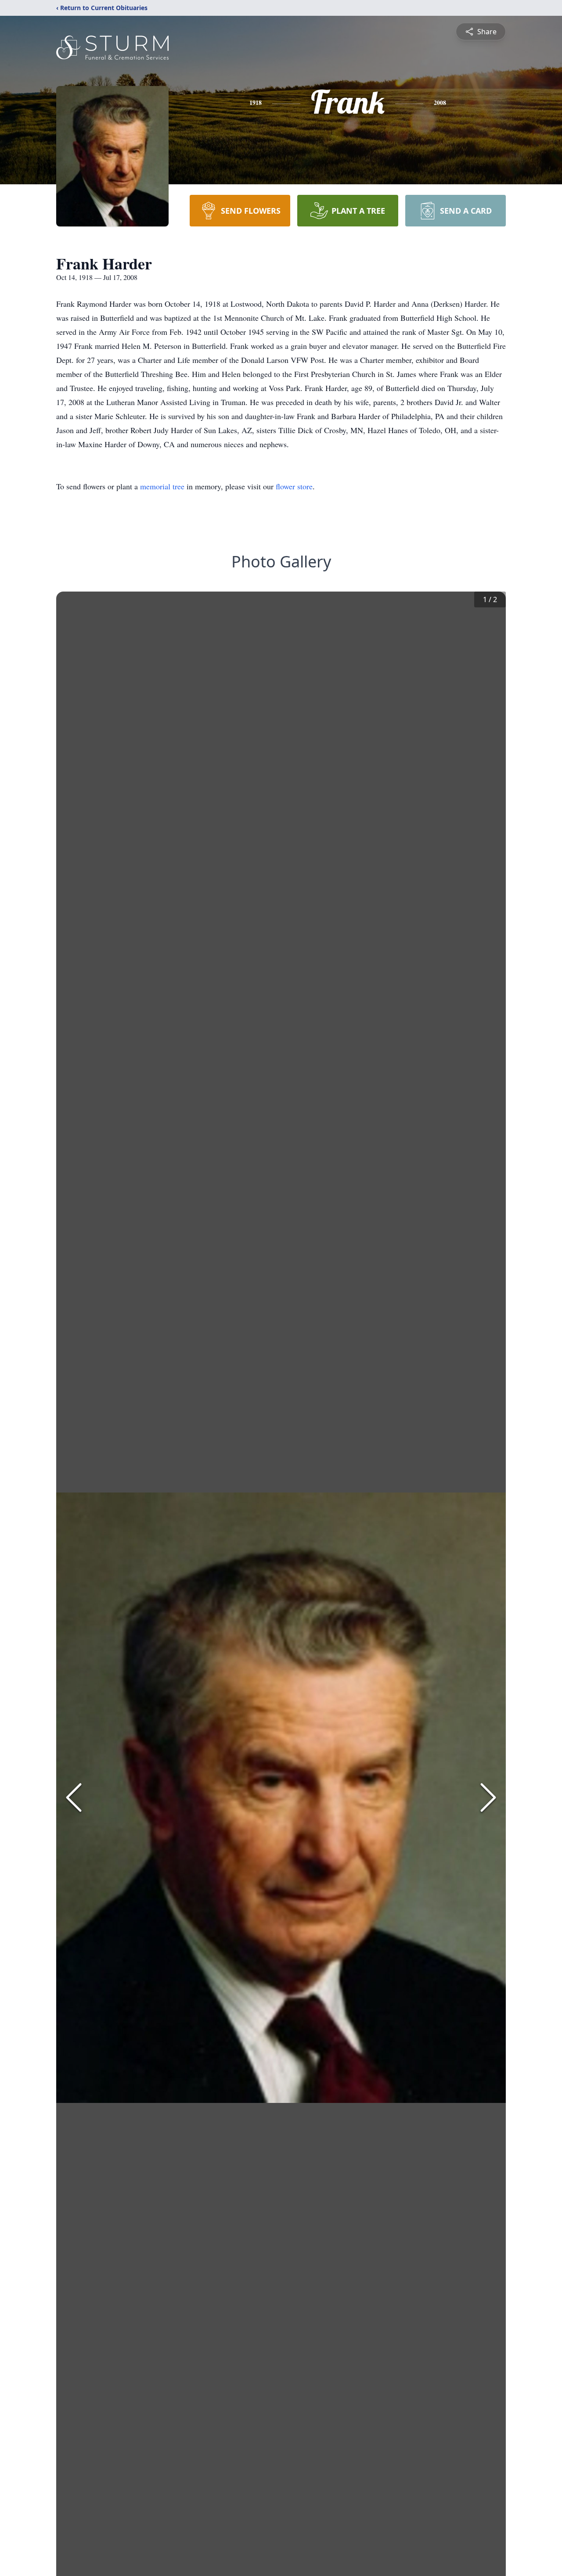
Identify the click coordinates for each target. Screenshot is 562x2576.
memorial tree (162, 486)
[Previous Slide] (74, 1797)
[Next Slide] (488, 1797)
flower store (294, 486)
